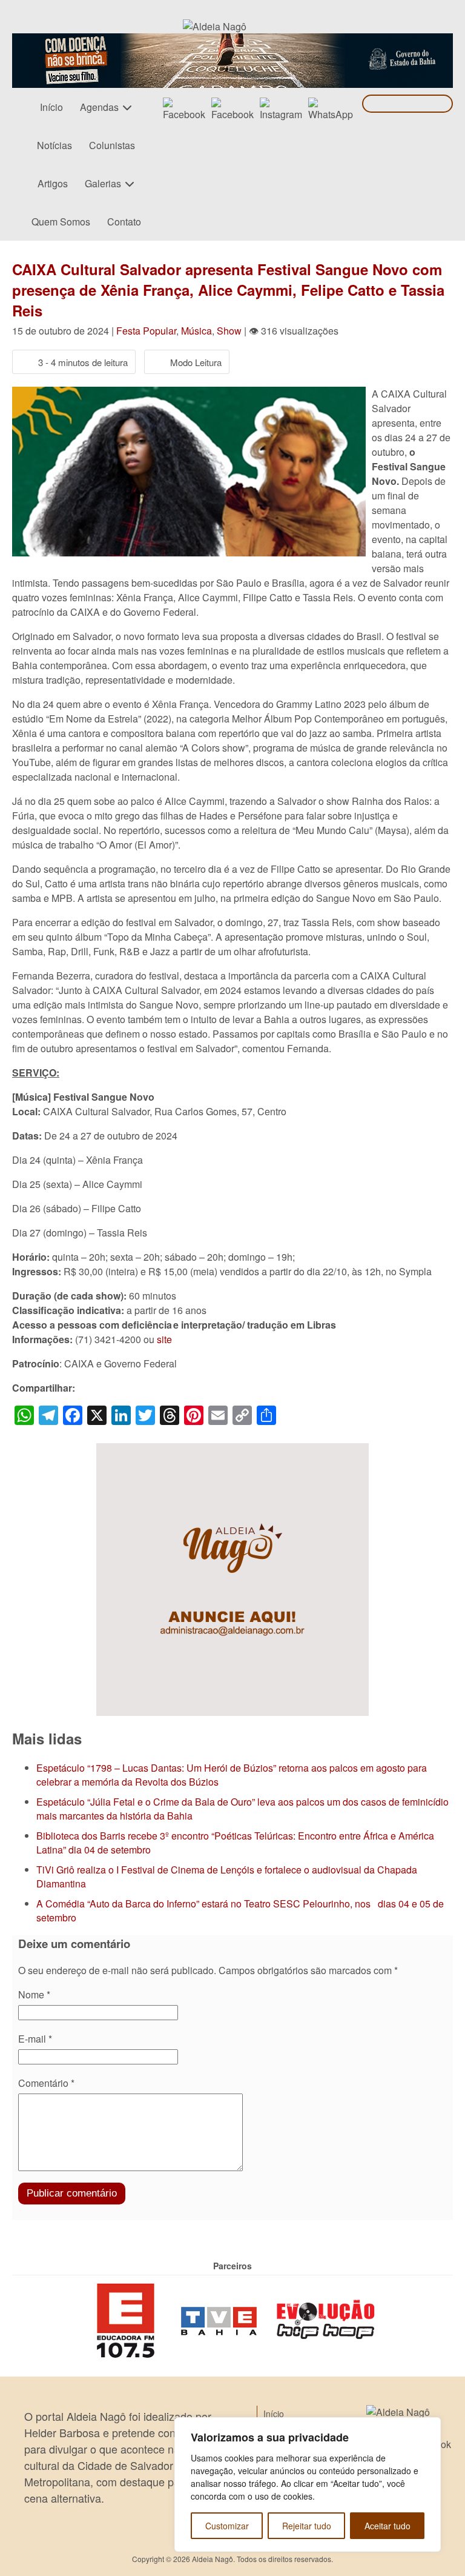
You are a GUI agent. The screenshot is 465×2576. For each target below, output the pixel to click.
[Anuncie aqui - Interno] (232, 1450)
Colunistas (112, 145)
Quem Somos (61, 222)
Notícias (54, 145)
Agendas (99, 107)
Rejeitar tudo (307, 2526)
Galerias (103, 183)
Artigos (53, 183)
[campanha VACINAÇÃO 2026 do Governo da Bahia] (232, 40)
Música (196, 331)
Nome (34, 1994)
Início (51, 107)
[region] (308, 2484)
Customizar (227, 2526)
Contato (124, 222)
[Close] (428, 2428)
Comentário (46, 2083)
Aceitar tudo (387, 2526)
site (164, 1339)
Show (229, 331)
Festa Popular (146, 331)
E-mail (35, 2039)
